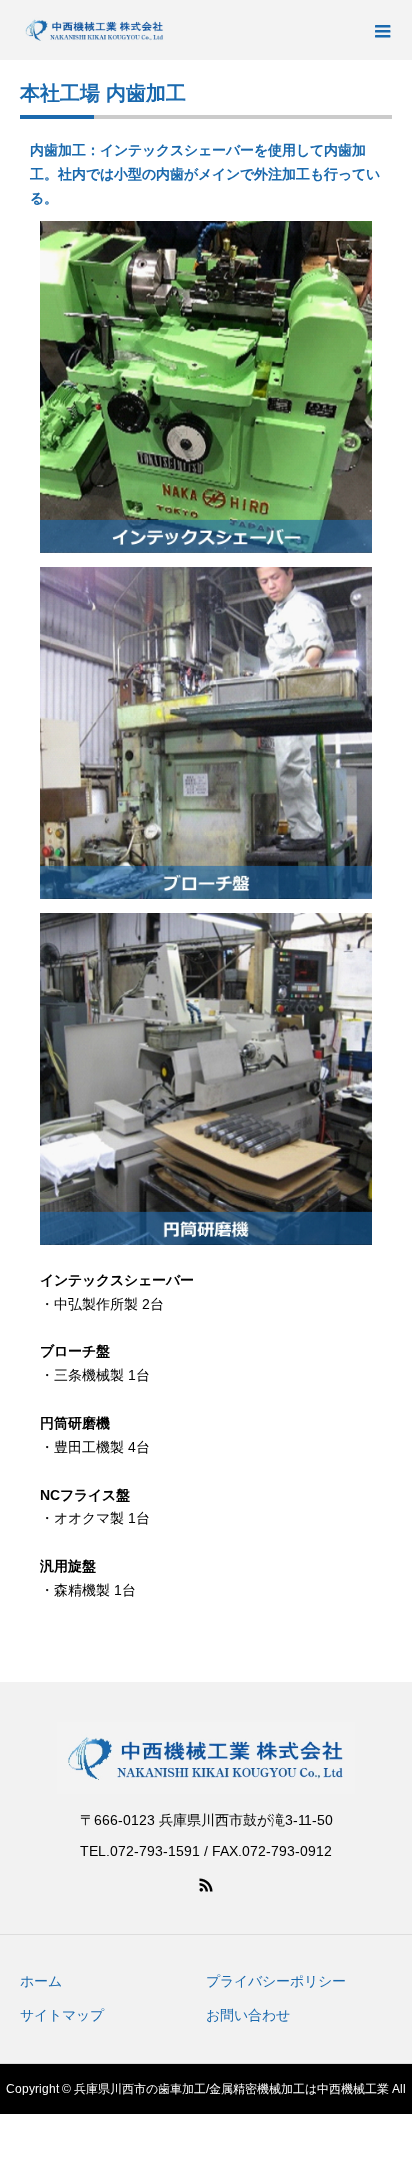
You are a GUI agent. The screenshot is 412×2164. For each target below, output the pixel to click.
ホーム (41, 1981)
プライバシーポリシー (276, 1981)
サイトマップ (62, 2015)
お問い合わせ (248, 2015)
